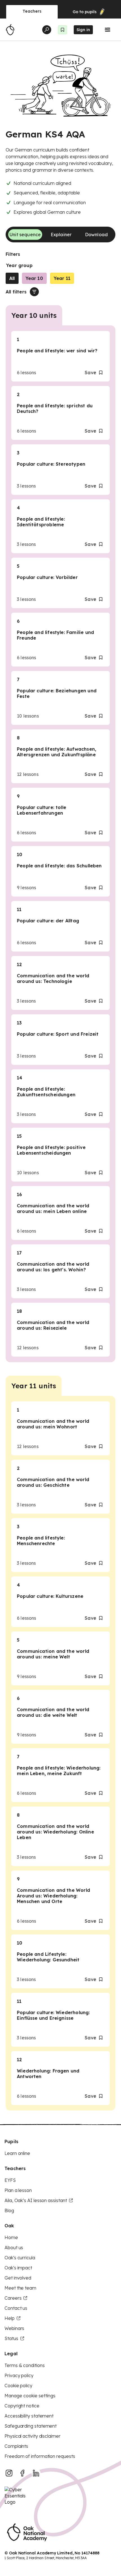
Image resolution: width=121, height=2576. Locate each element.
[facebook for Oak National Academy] (23, 2473)
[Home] (10, 30)
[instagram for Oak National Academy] (9, 2473)
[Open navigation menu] (107, 30)
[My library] (62, 30)
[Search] (47, 30)
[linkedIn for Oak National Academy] (36, 2473)
